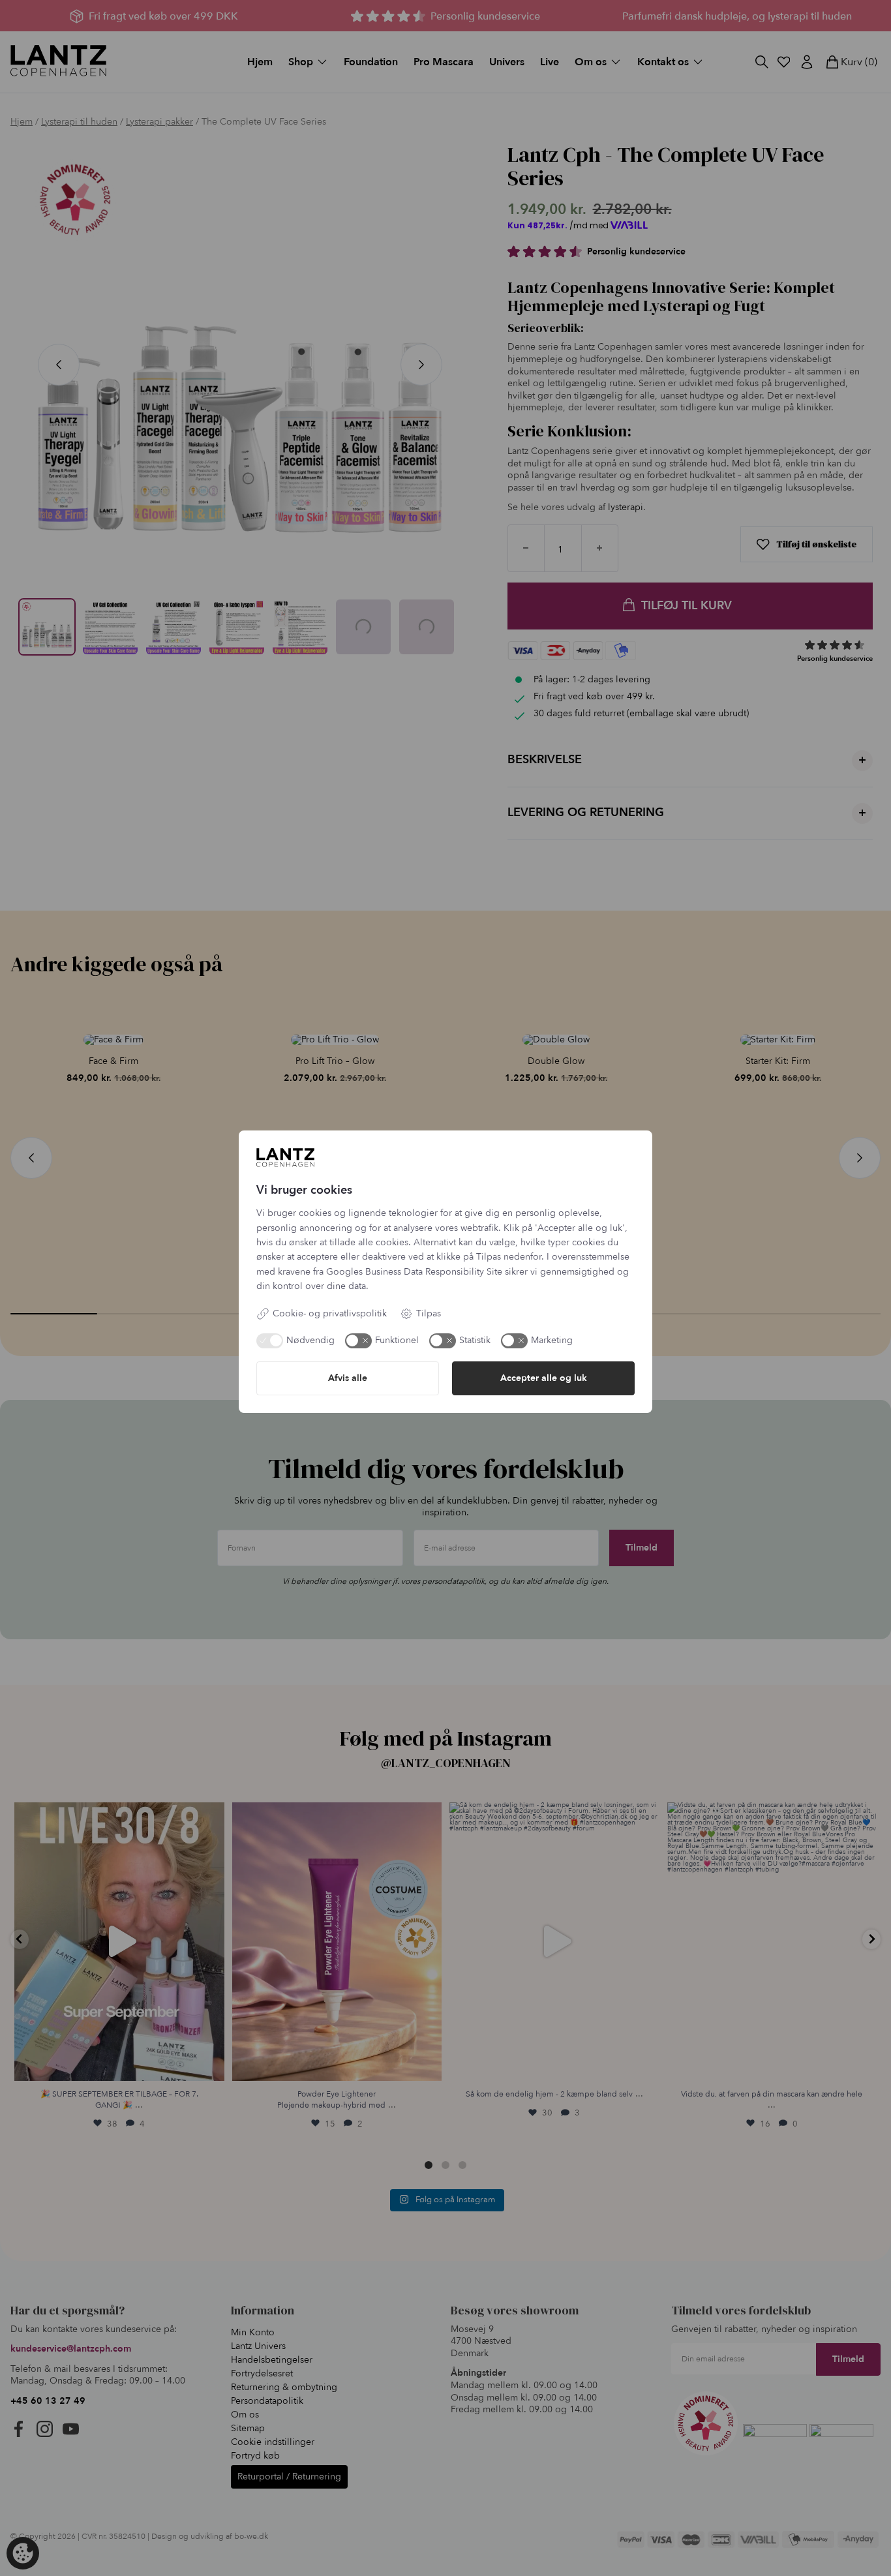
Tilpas (429, 1313)
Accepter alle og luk (544, 1378)
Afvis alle (348, 1378)
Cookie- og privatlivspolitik (330, 1313)
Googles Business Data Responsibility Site (414, 1272)
